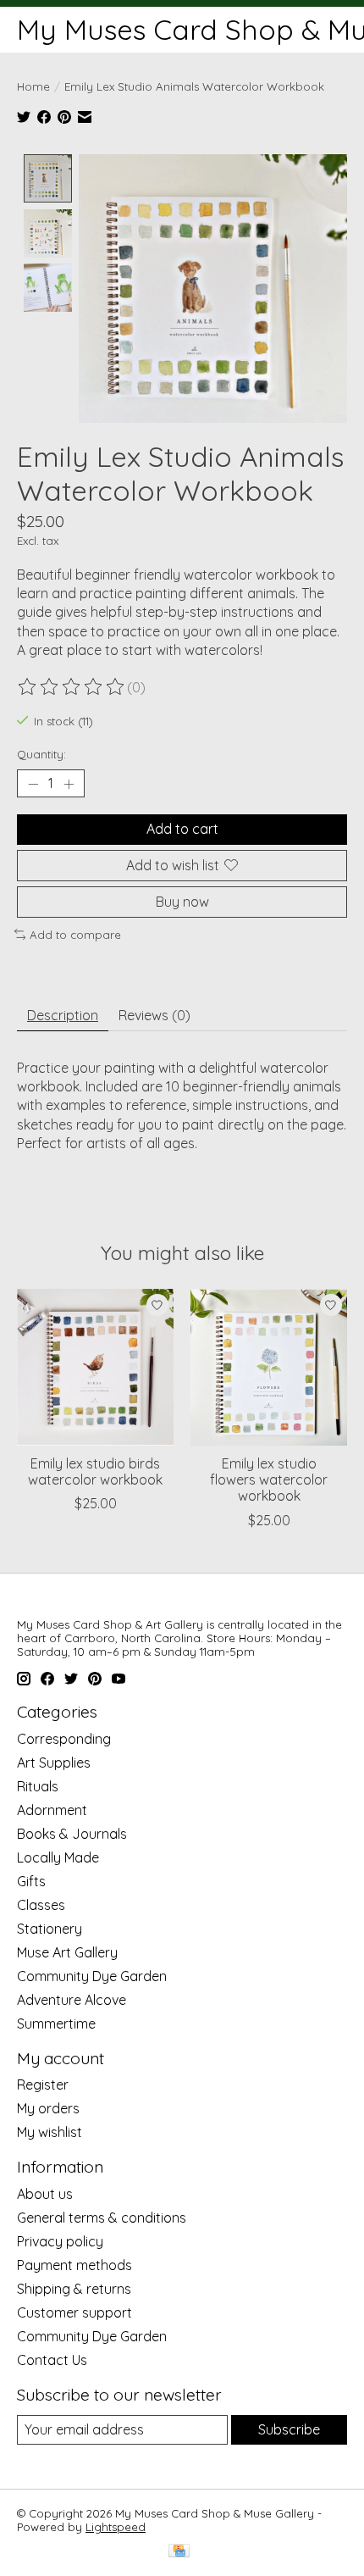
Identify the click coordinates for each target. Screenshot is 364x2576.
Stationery (50, 1929)
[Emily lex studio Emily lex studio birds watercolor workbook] (95, 1367)
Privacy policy (60, 2241)
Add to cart (182, 829)
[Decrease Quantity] (33, 784)
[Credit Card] (179, 2552)
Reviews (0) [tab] (154, 1015)
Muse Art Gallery (67, 1952)
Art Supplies (54, 1763)
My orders (48, 2108)
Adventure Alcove (72, 2000)
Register (43, 2085)
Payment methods (74, 2265)
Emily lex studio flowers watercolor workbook (269, 1480)
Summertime (56, 2024)
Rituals (38, 1786)
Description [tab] (63, 1015)
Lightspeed (116, 2527)
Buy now (182, 902)
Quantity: (41, 754)
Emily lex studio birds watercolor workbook (95, 1471)
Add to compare (75, 935)
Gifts (31, 1881)
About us (45, 2194)
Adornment (52, 1810)
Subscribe (289, 2429)
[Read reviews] (72, 687)
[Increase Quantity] (69, 784)
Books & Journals (72, 1834)
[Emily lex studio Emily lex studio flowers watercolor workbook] (269, 1367)
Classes (41, 1905)
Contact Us (52, 2360)
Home (33, 86)
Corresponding (64, 1739)
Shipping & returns (74, 2289)
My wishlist (50, 2132)
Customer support (74, 2312)
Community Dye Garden (92, 1976)
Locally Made (58, 1857)
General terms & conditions (102, 2218)
